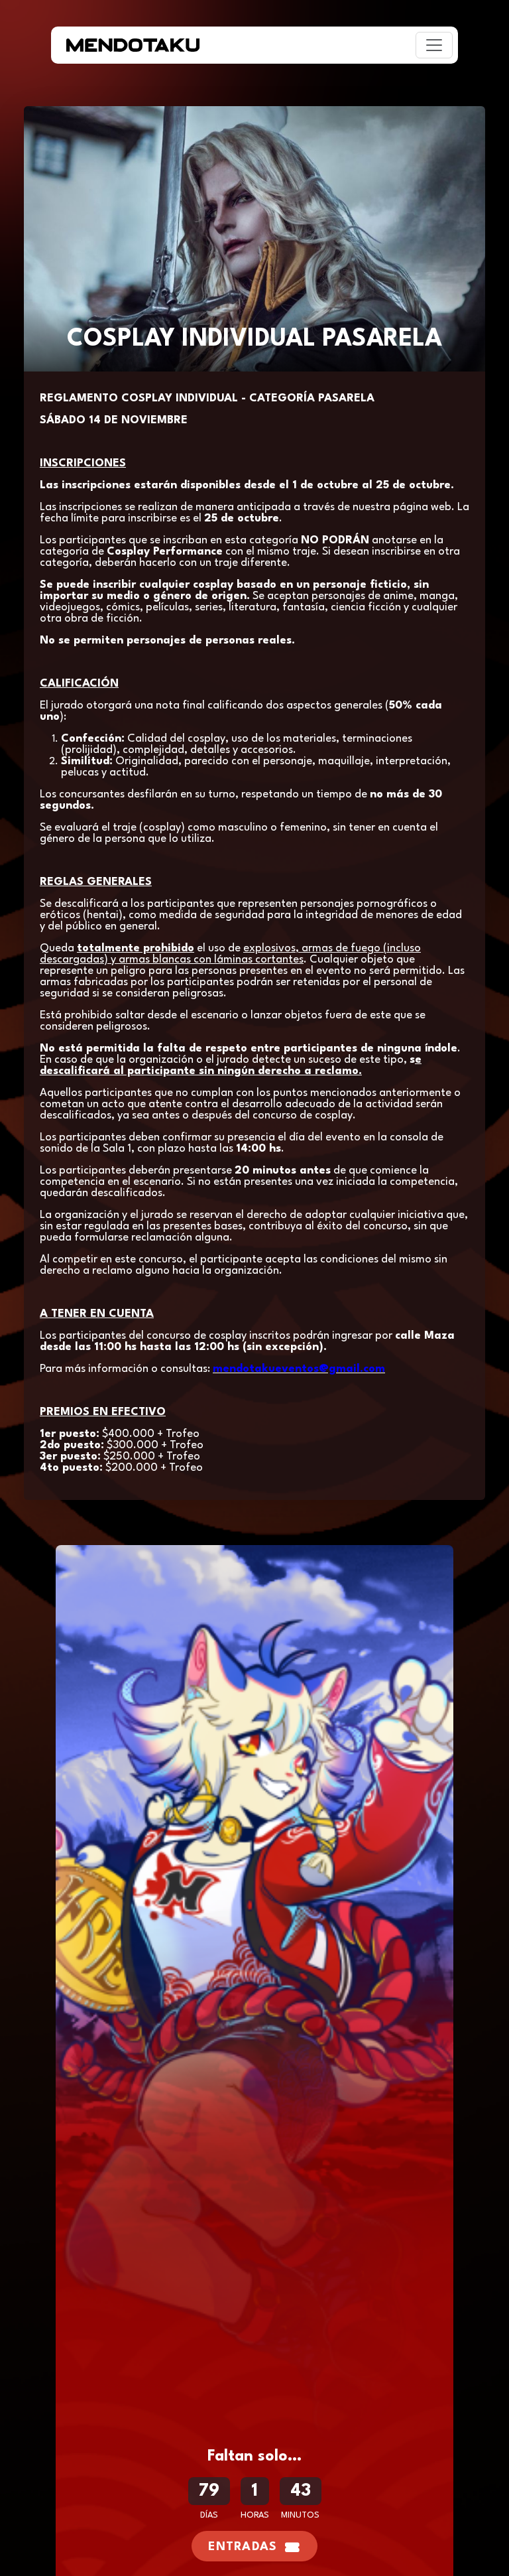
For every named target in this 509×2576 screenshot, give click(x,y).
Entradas (243, 2547)
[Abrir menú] (434, 45)
